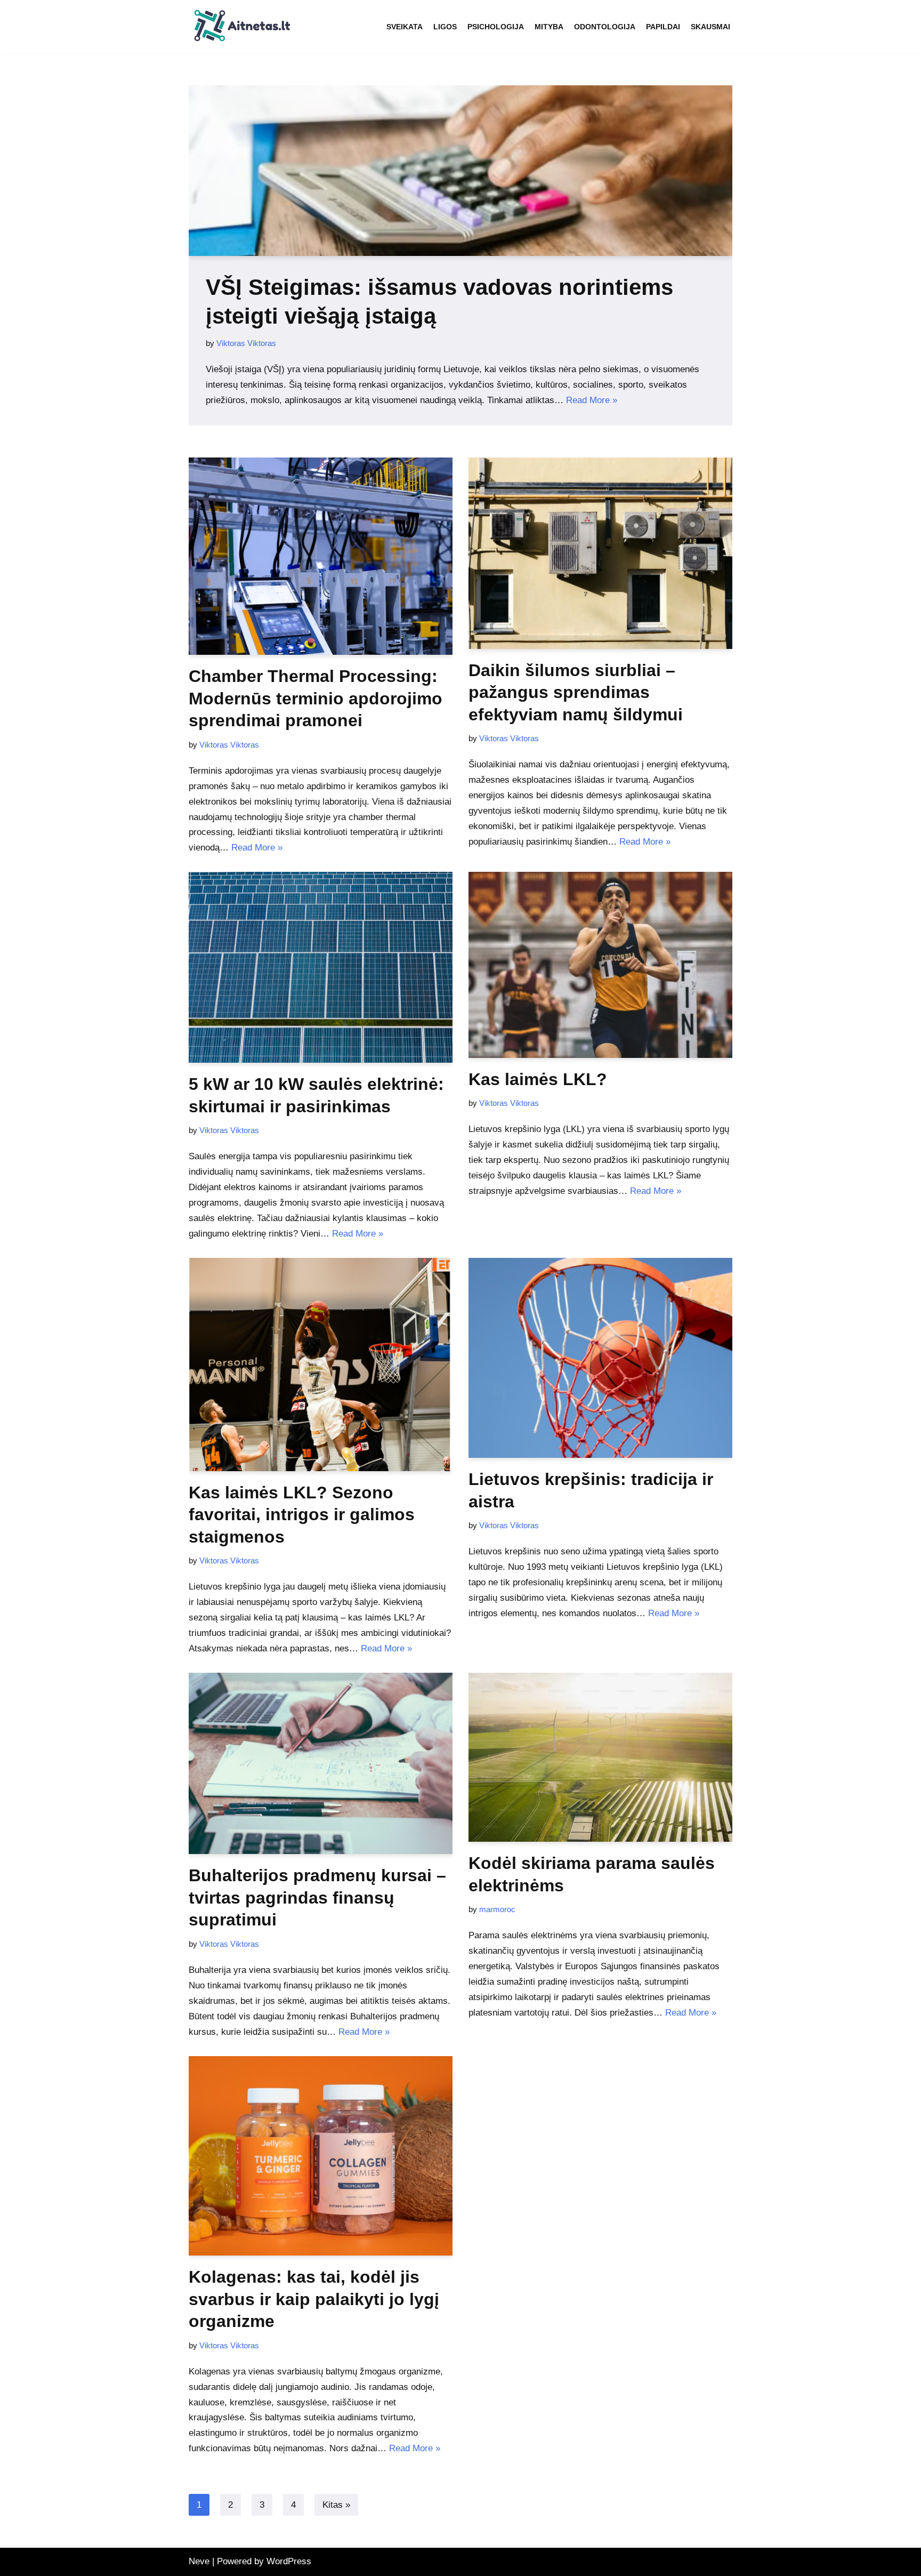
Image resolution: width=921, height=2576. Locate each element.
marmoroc (497, 1909)
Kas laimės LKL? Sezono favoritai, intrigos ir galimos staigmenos (302, 1515)
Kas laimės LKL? (538, 1079)
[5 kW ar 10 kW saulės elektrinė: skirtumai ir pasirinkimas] (321, 967)
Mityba (549, 27)
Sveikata (405, 27)
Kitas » (336, 2505)
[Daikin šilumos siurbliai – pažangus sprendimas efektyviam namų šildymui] (600, 553)
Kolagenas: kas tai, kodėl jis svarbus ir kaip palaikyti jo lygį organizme (314, 2299)
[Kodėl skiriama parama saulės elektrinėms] (600, 1757)
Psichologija (496, 27)
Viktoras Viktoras (246, 343)
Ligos (445, 27)
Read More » (592, 400)
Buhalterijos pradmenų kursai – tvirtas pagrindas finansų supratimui (317, 1897)
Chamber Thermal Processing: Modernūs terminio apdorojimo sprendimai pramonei (316, 698)
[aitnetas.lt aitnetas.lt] (242, 27)
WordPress (289, 2561)
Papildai (663, 27)
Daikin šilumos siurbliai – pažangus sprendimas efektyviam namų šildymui (576, 692)
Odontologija (605, 27)
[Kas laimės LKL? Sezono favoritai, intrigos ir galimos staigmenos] (321, 1365)
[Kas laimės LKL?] (600, 965)
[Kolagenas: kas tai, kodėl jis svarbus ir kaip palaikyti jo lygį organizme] (321, 2156)
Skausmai (710, 27)
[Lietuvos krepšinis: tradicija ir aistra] (600, 1358)
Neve (199, 2561)
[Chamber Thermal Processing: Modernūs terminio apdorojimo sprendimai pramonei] (321, 556)
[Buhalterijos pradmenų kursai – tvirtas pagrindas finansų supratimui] (321, 1764)
